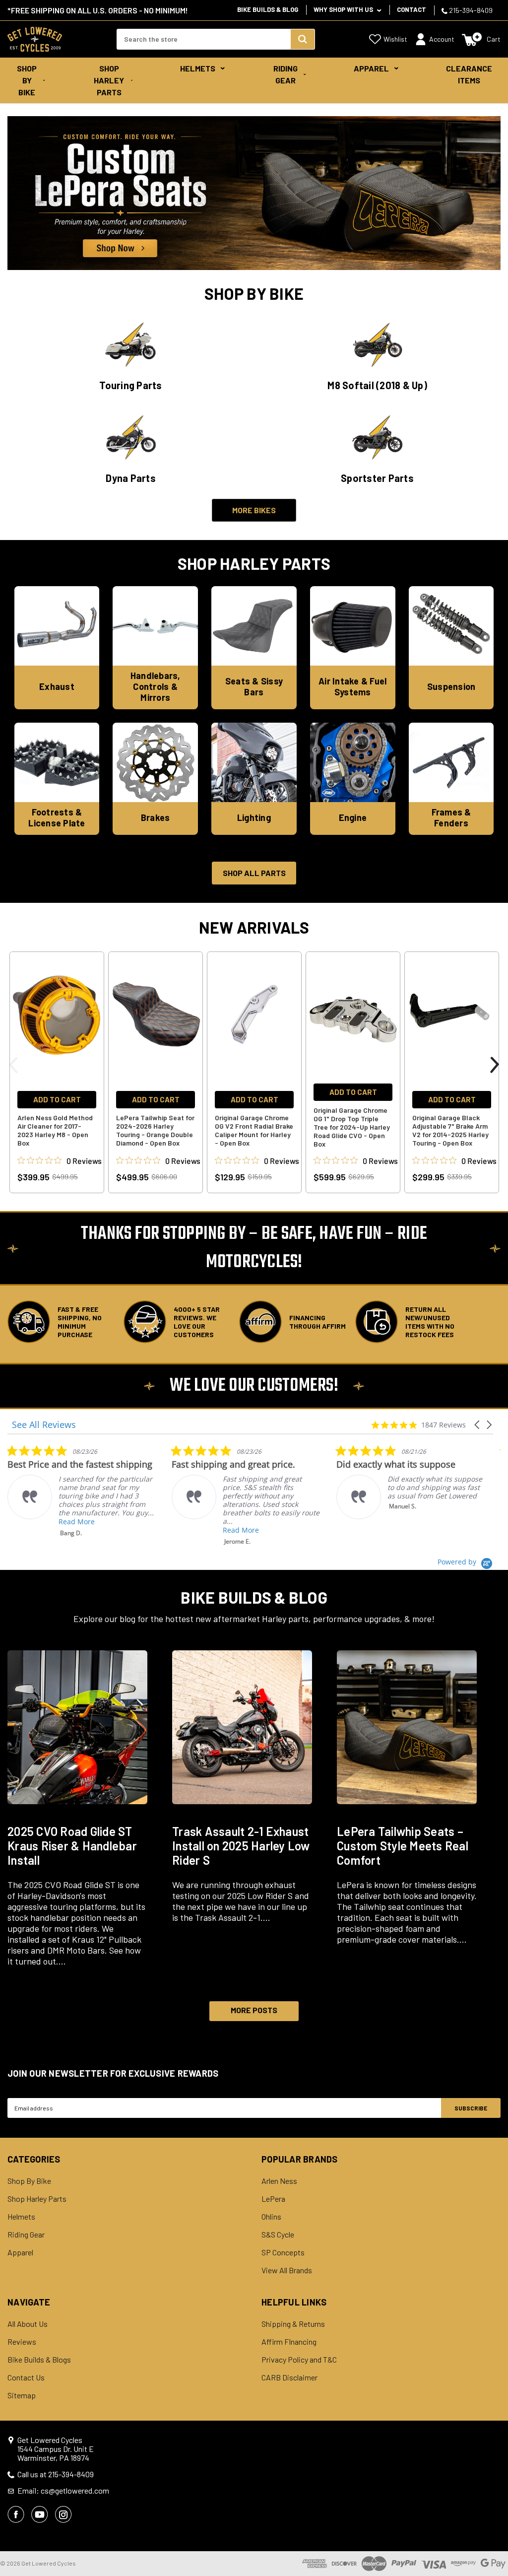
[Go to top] (492, 2550)
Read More (77, 1522)
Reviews (22, 2342)
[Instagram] (63, 2514)
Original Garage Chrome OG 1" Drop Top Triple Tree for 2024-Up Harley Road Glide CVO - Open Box (352, 1127)
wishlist (395, 39)
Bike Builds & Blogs (39, 2360)
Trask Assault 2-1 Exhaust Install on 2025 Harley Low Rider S (241, 1846)
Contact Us (26, 2377)
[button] (478, 1425)
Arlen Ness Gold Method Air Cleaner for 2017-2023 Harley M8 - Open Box (55, 1130)
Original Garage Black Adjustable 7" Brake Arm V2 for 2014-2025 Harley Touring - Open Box (450, 1130)
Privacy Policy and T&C (299, 2360)
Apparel (371, 68)
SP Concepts (283, 2252)
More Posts (254, 2010)
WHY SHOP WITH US (344, 9)
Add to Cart (57, 1099)
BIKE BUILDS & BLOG (268, 9)
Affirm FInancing (289, 2342)
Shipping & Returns (293, 2324)
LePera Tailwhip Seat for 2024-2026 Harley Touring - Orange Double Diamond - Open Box (155, 1130)
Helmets (198, 68)
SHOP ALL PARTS (254, 873)
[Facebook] (16, 2514)
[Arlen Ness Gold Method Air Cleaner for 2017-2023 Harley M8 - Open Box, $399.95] (57, 1014)
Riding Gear (286, 74)
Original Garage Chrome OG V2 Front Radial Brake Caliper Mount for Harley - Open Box (254, 1130)
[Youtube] (40, 2514)
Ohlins (271, 2217)
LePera (273, 2199)
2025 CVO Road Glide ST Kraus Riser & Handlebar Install (72, 1846)
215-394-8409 (470, 10)
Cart (494, 39)
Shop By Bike (27, 80)
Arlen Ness (279, 2181)
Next (495, 1065)
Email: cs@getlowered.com (63, 2491)
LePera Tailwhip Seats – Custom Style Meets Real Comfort (403, 1846)
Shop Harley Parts (109, 80)
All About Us (28, 2324)
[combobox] (203, 39)
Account (442, 39)
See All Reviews (44, 1425)
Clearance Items (469, 74)
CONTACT (412, 9)
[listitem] (82, 1491)
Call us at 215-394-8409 (56, 2474)
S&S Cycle (278, 2235)
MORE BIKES (254, 510)
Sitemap (22, 2395)
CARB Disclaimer (289, 2377)
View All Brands (287, 2270)
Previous (13, 1065)
